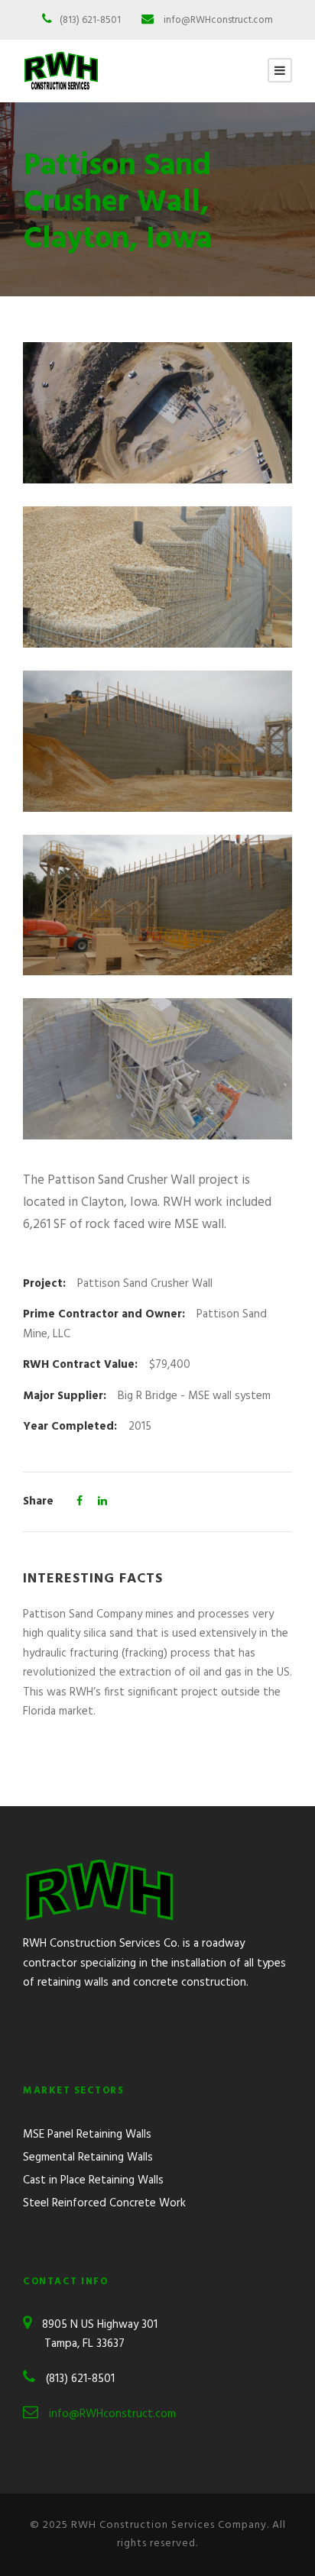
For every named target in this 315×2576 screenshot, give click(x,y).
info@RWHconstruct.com (218, 20)
